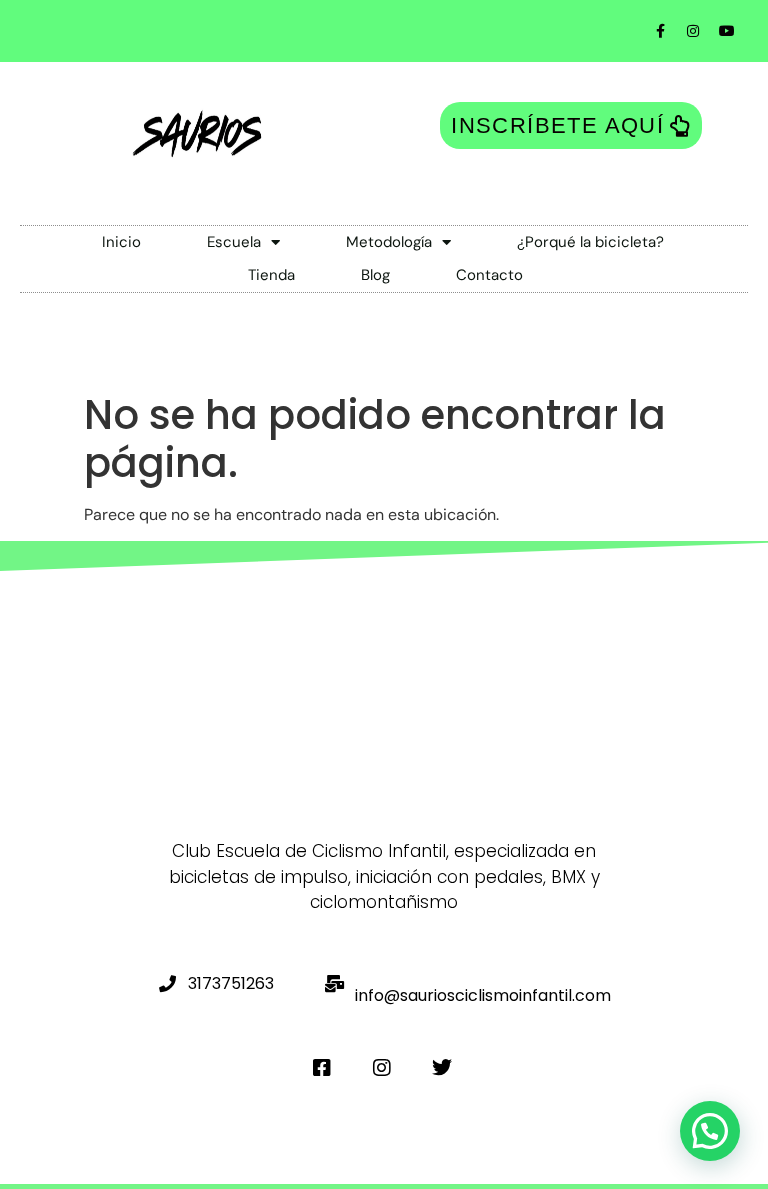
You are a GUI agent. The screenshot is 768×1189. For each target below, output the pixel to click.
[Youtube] (727, 31)
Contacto (489, 275)
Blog (375, 275)
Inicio (121, 242)
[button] (710, 1131)
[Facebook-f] (660, 31)
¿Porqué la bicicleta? (590, 242)
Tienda (271, 275)
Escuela (234, 242)
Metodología (389, 242)
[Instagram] (693, 31)
